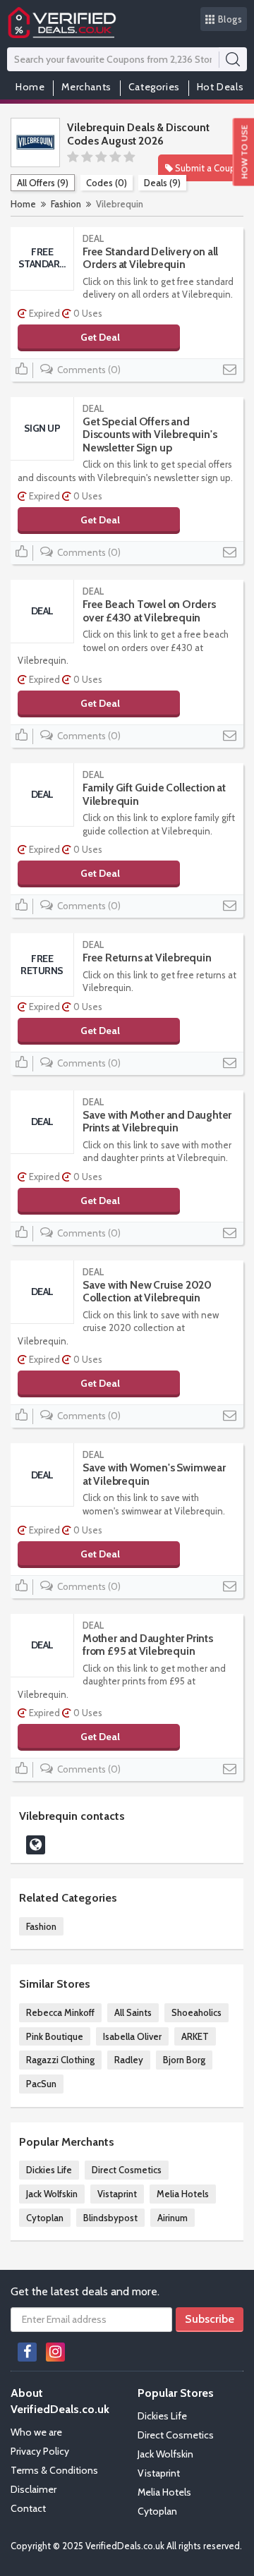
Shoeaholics (196, 2012)
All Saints (133, 2012)
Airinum (173, 2218)
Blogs (230, 19)
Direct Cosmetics (127, 2170)
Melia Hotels (183, 2194)
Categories (154, 87)
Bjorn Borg (184, 2060)
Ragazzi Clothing (60, 2060)
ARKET (195, 2036)
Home (30, 87)
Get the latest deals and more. (85, 2291)
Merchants (86, 87)
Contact (28, 2508)
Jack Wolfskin (52, 2194)
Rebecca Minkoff (60, 2012)
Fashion (66, 204)
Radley (129, 2060)
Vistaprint (117, 2194)
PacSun (41, 2084)
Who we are (36, 2432)
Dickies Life (49, 2170)
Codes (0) (107, 183)
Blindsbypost (110, 2218)
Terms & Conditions (54, 2470)
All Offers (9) (43, 183)
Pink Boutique (55, 2036)
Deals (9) (162, 183)
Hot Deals (220, 87)
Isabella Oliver (132, 2036)
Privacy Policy (40, 2451)
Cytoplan (45, 2218)
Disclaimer (34, 2489)
